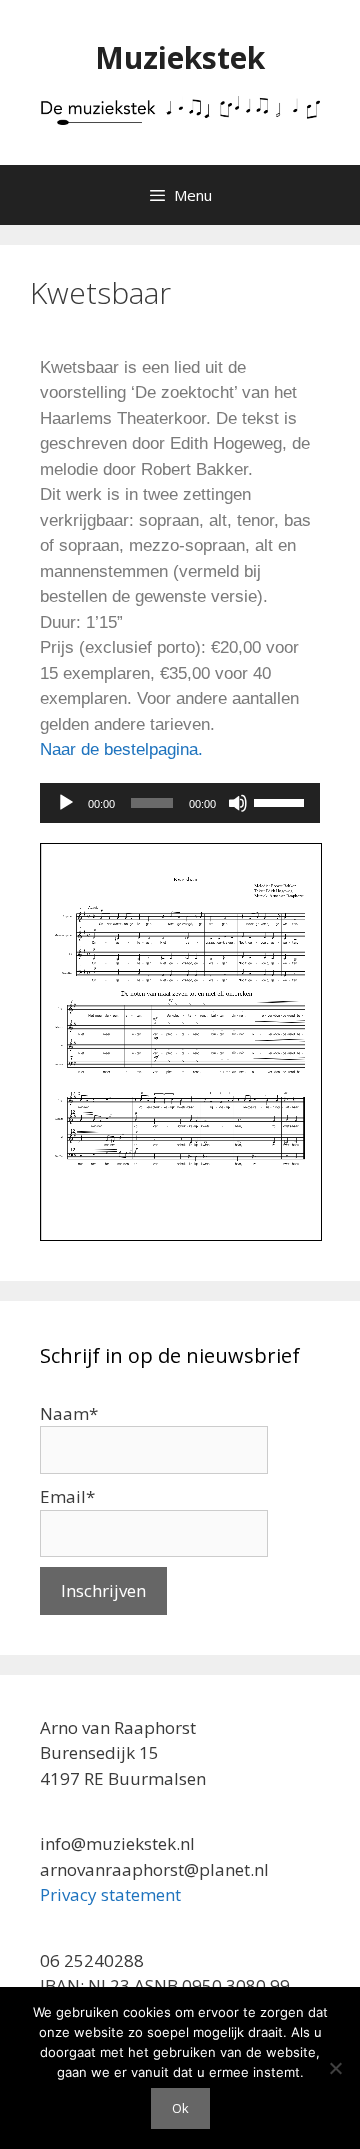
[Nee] (335, 2068)
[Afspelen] (66, 803)
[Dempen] (238, 803)
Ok (180, 2108)
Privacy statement (110, 1894)
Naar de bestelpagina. (121, 749)
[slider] (282, 801)
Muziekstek (180, 57)
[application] (180, 803)
